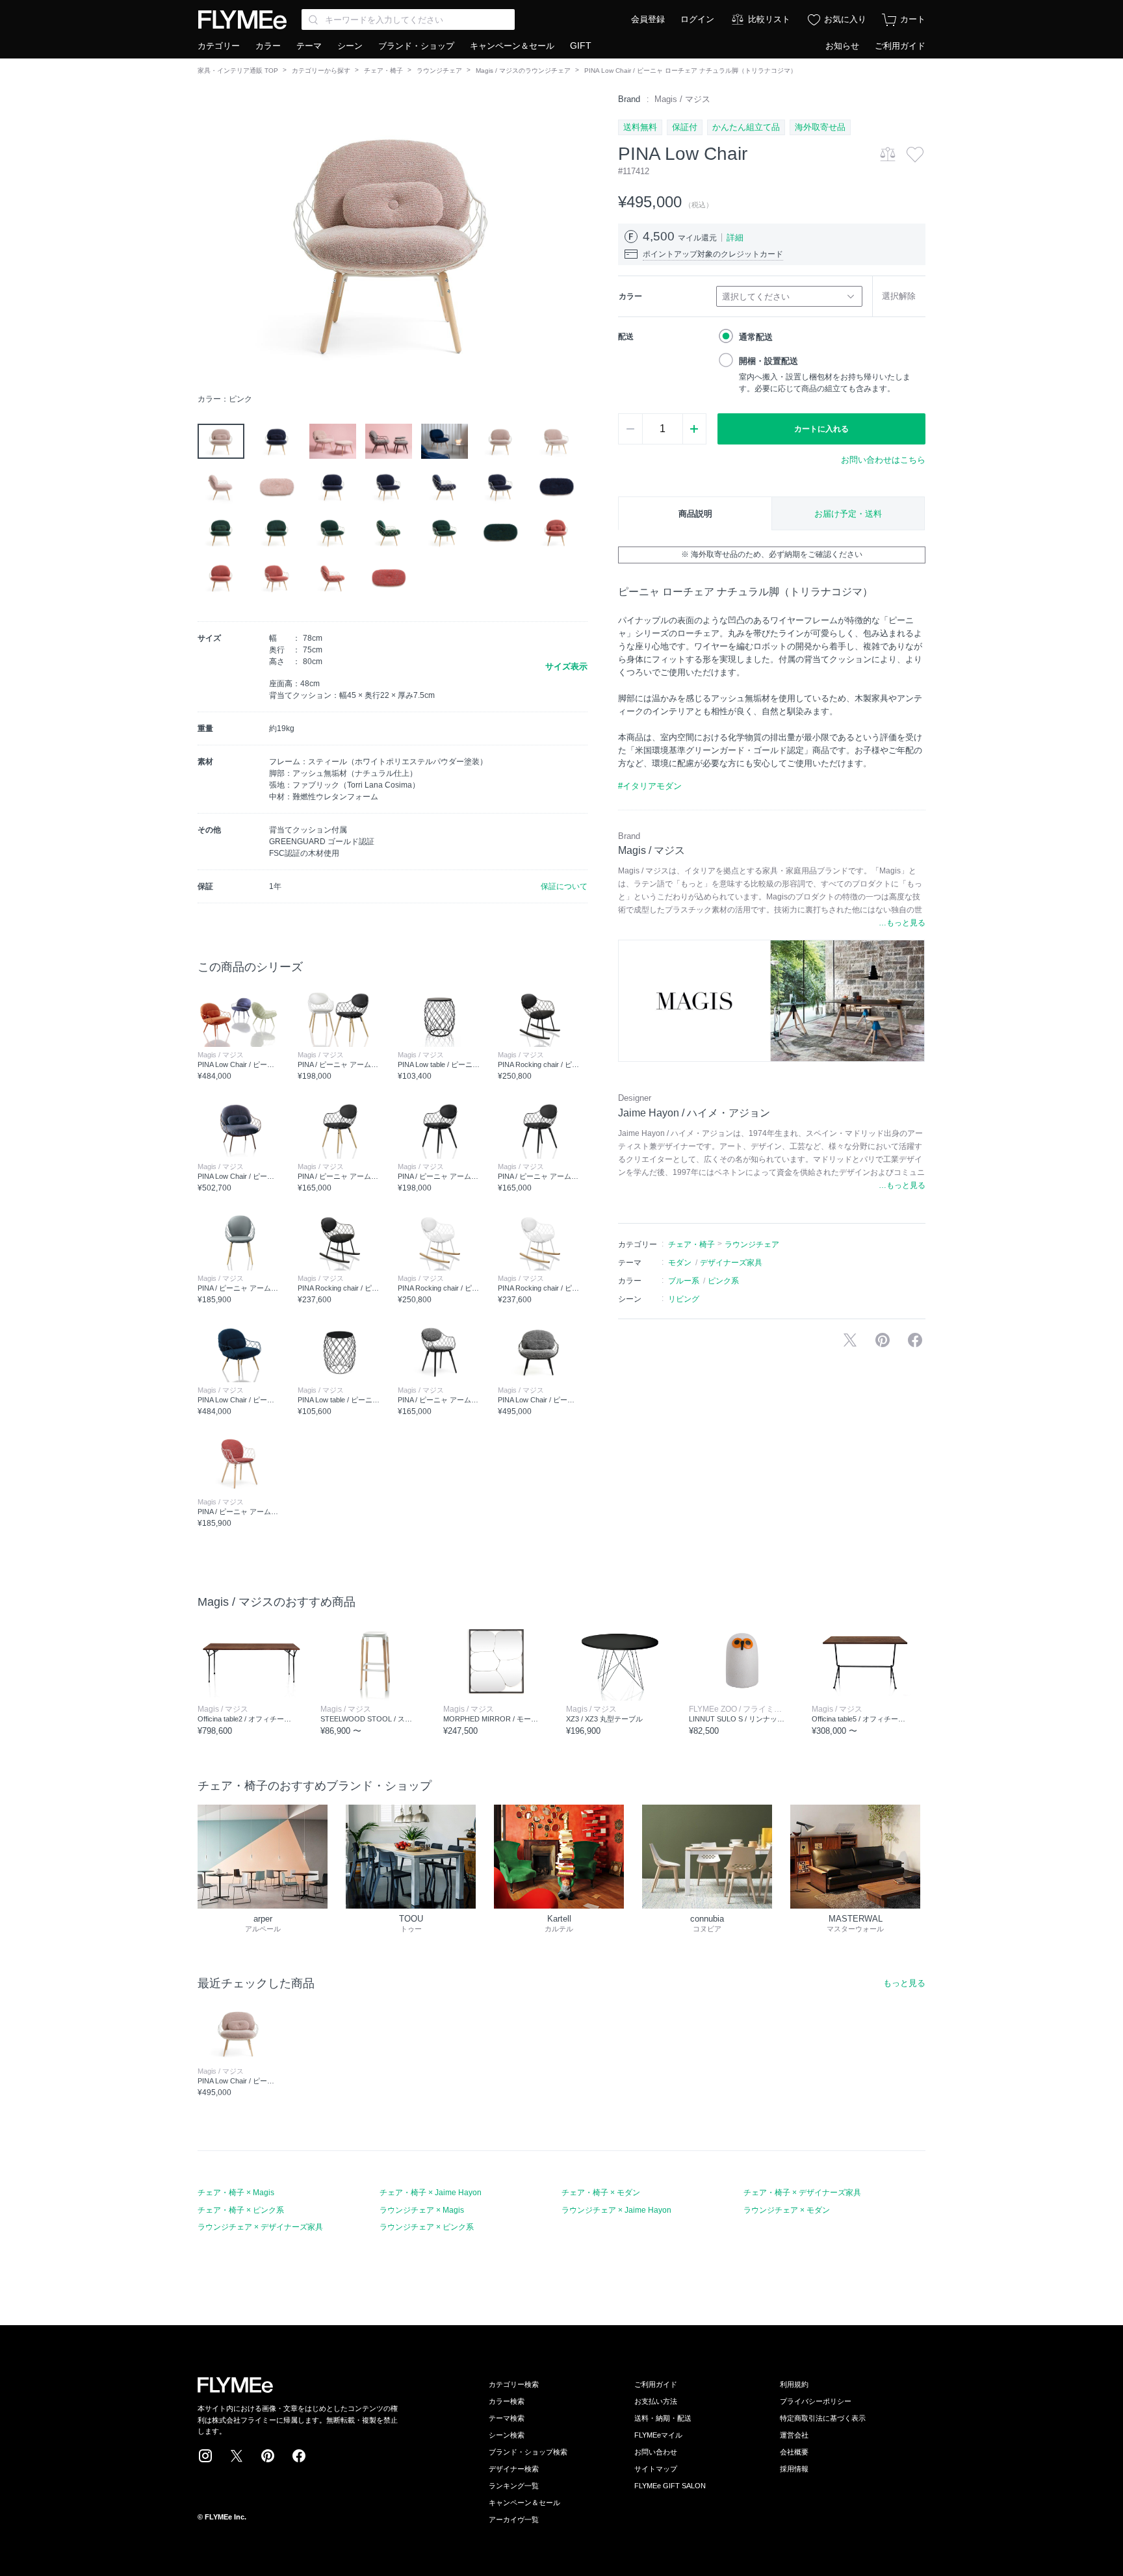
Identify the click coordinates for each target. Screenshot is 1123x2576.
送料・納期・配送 (663, 2418)
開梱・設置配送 (768, 361)
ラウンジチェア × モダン (787, 2210)
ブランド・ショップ (416, 46)
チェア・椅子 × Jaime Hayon (431, 2193)
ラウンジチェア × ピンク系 (427, 2227)
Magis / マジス (682, 99)
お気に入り (845, 19)
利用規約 (794, 2384)
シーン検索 (507, 2435)
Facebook (299, 2456)
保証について (564, 886)
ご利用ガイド (900, 46)
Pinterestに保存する (883, 1340)
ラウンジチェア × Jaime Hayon (616, 2210)
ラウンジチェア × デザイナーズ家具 (260, 2227)
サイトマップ (656, 2469)
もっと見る (904, 1983)
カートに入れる (821, 429)
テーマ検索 (507, 2418)
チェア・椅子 (383, 71)
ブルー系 (684, 1281)
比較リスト (769, 19)
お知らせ (842, 46)
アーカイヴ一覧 (514, 2519)
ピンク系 (723, 1281)
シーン (350, 46)
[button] (208, 240)
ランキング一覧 (514, 2486)
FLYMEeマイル (658, 2435)
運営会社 (794, 2435)
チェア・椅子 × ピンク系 (241, 2210)
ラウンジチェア (439, 71)
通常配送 (756, 337)
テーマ (309, 46)
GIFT (581, 45)
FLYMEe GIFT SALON (670, 2486)
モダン (680, 1263)
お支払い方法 (656, 2401)
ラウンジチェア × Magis (422, 2210)
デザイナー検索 (514, 2469)
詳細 (735, 238)
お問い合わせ (656, 2452)
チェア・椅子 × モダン (601, 2193)
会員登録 (648, 19)
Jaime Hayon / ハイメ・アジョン (694, 1113)
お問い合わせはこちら (883, 460)
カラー (268, 46)
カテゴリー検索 (514, 2384)
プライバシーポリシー (816, 2401)
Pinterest (268, 2456)
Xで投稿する (850, 1340)
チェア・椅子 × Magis (236, 2193)
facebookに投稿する (915, 1340)
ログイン (697, 19)
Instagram (205, 2456)
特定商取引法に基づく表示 (823, 2418)
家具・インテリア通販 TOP (238, 71)
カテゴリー (219, 46)
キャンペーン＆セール (512, 46)
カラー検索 (507, 2401)
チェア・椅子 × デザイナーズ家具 (802, 2193)
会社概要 (794, 2452)
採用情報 (794, 2469)
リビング (684, 1299)
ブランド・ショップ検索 (528, 2452)
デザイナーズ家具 (731, 1263)
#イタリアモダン (650, 786)
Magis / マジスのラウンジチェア (523, 71)
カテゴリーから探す (321, 71)
